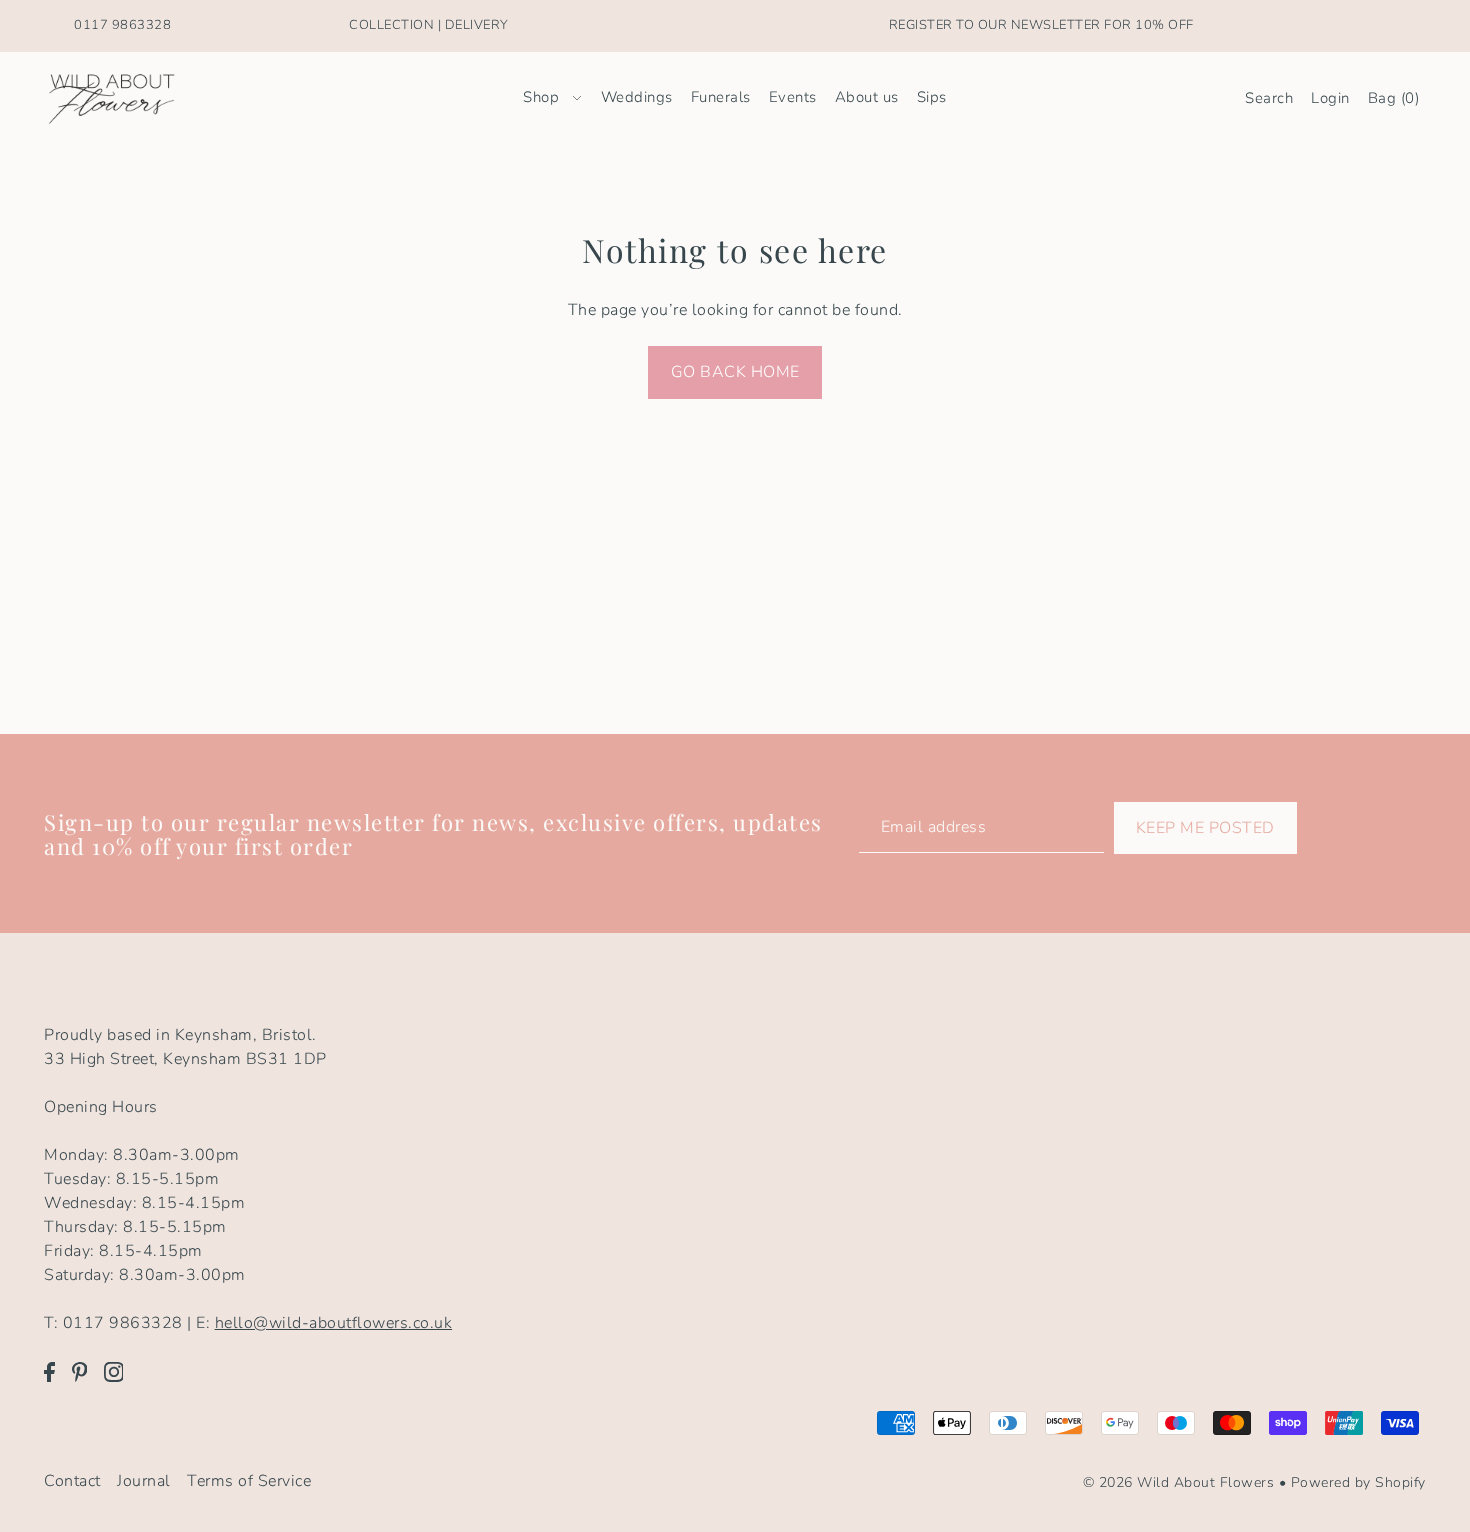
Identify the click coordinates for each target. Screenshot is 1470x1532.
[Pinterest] (80, 1371)
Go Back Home (735, 372)
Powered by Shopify (1358, 1482)
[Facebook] (49, 1371)
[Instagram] (114, 1371)
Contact (72, 1481)
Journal (144, 1481)
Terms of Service (249, 1481)
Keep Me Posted (1205, 828)
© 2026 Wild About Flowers (1179, 1482)
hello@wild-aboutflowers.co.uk (334, 1323)
